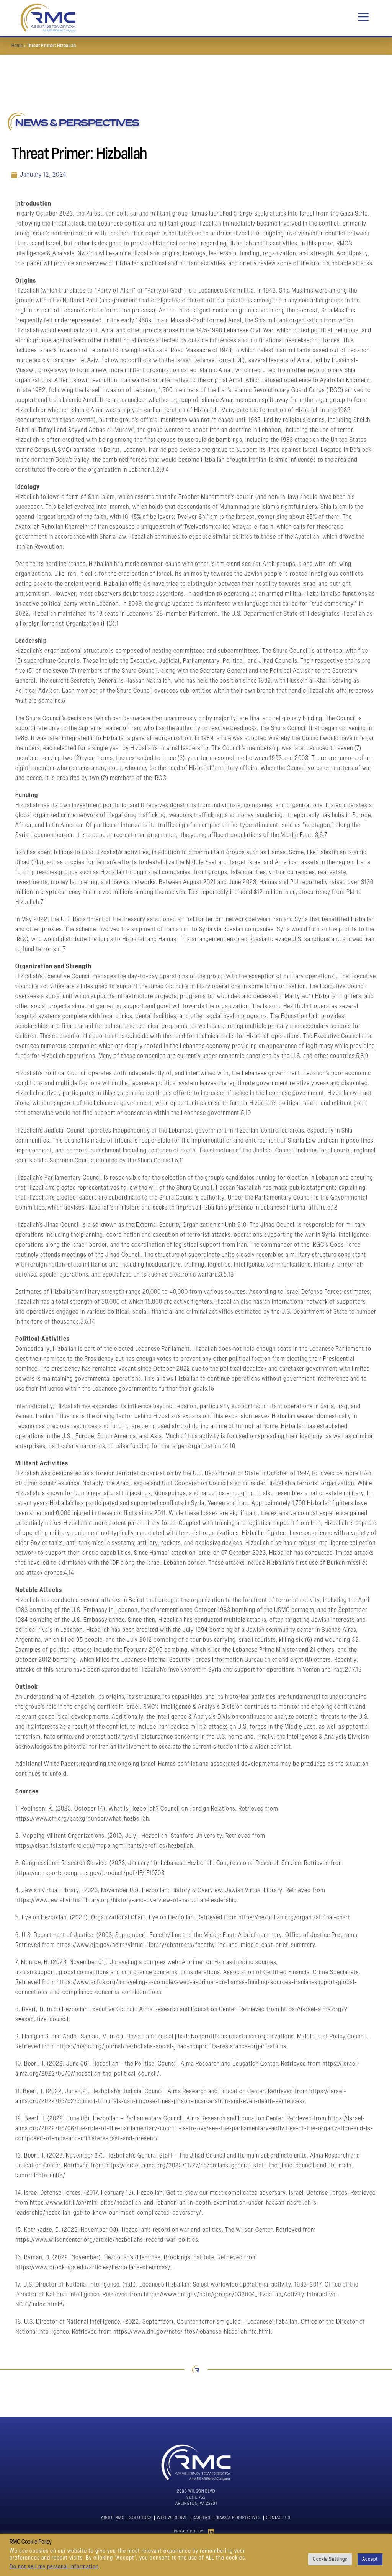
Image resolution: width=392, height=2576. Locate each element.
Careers (202, 2518)
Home (17, 46)
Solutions (141, 2518)
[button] (363, 18)
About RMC (113, 2518)
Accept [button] (370, 2559)
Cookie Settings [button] (330, 2559)
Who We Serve (172, 2518)
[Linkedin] (212, 2532)
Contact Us (278, 2518)
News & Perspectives (238, 2518)
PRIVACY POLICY (189, 2531)
